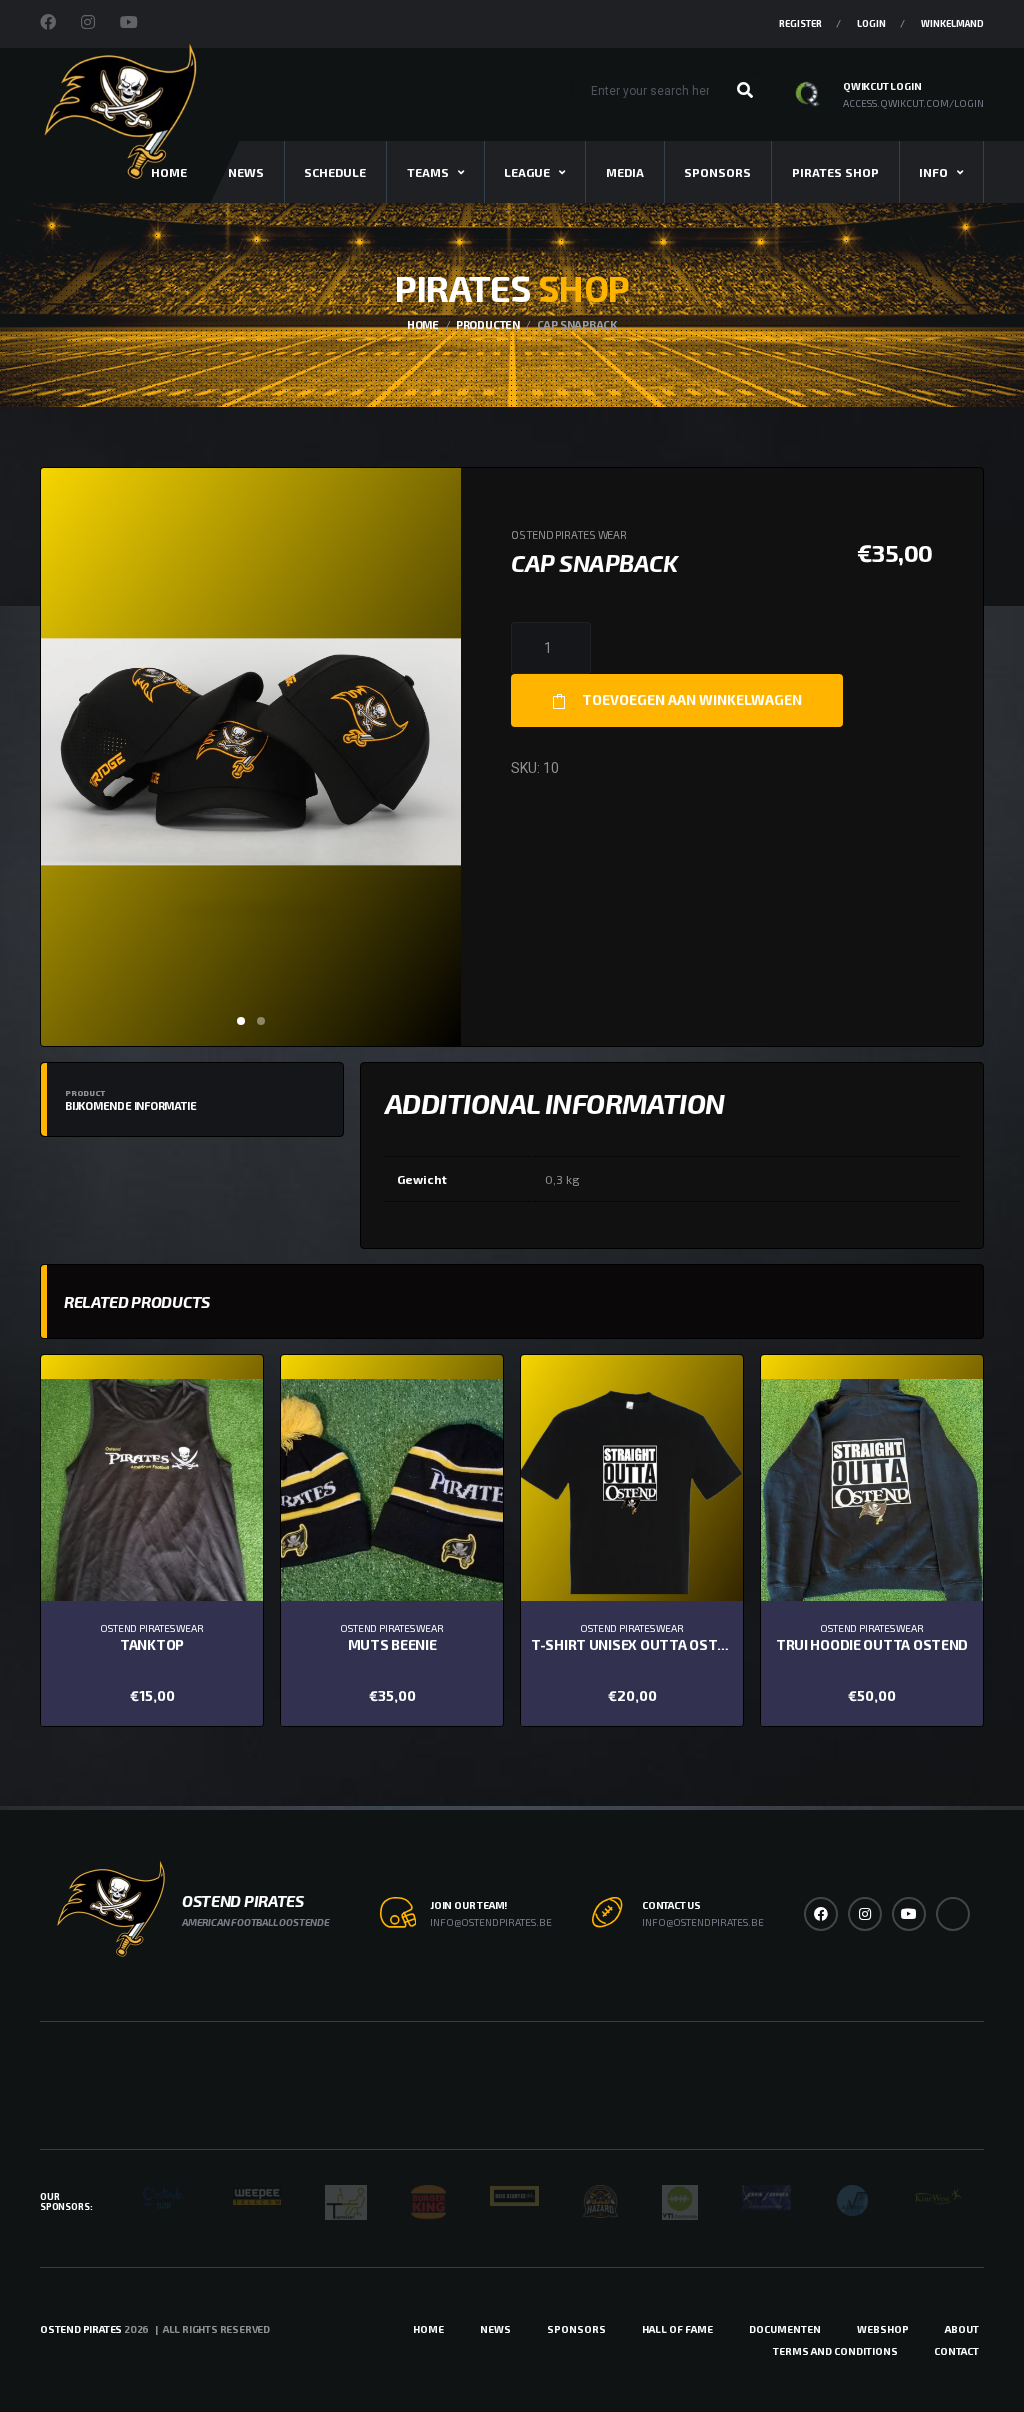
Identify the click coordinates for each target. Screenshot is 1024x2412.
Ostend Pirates (81, 2329)
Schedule (335, 172)
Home (428, 2329)
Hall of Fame (677, 2329)
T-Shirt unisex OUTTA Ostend (637, 1644)
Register (800, 23)
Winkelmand (952, 23)
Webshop (883, 2329)
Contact (956, 2351)
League (527, 172)
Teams (428, 172)
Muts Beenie (392, 1644)
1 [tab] (241, 1021)
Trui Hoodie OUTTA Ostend (872, 1644)
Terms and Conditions (835, 2351)
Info (933, 172)
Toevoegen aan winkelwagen (692, 699)
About (962, 2329)
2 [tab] (261, 1021)
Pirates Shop (835, 172)
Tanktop (152, 1644)
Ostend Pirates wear (569, 534)
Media (625, 172)
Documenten (785, 2329)
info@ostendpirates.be (491, 1922)
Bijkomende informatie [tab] (130, 1100)
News (246, 172)
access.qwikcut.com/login (913, 103)
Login (871, 23)
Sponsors (717, 172)
